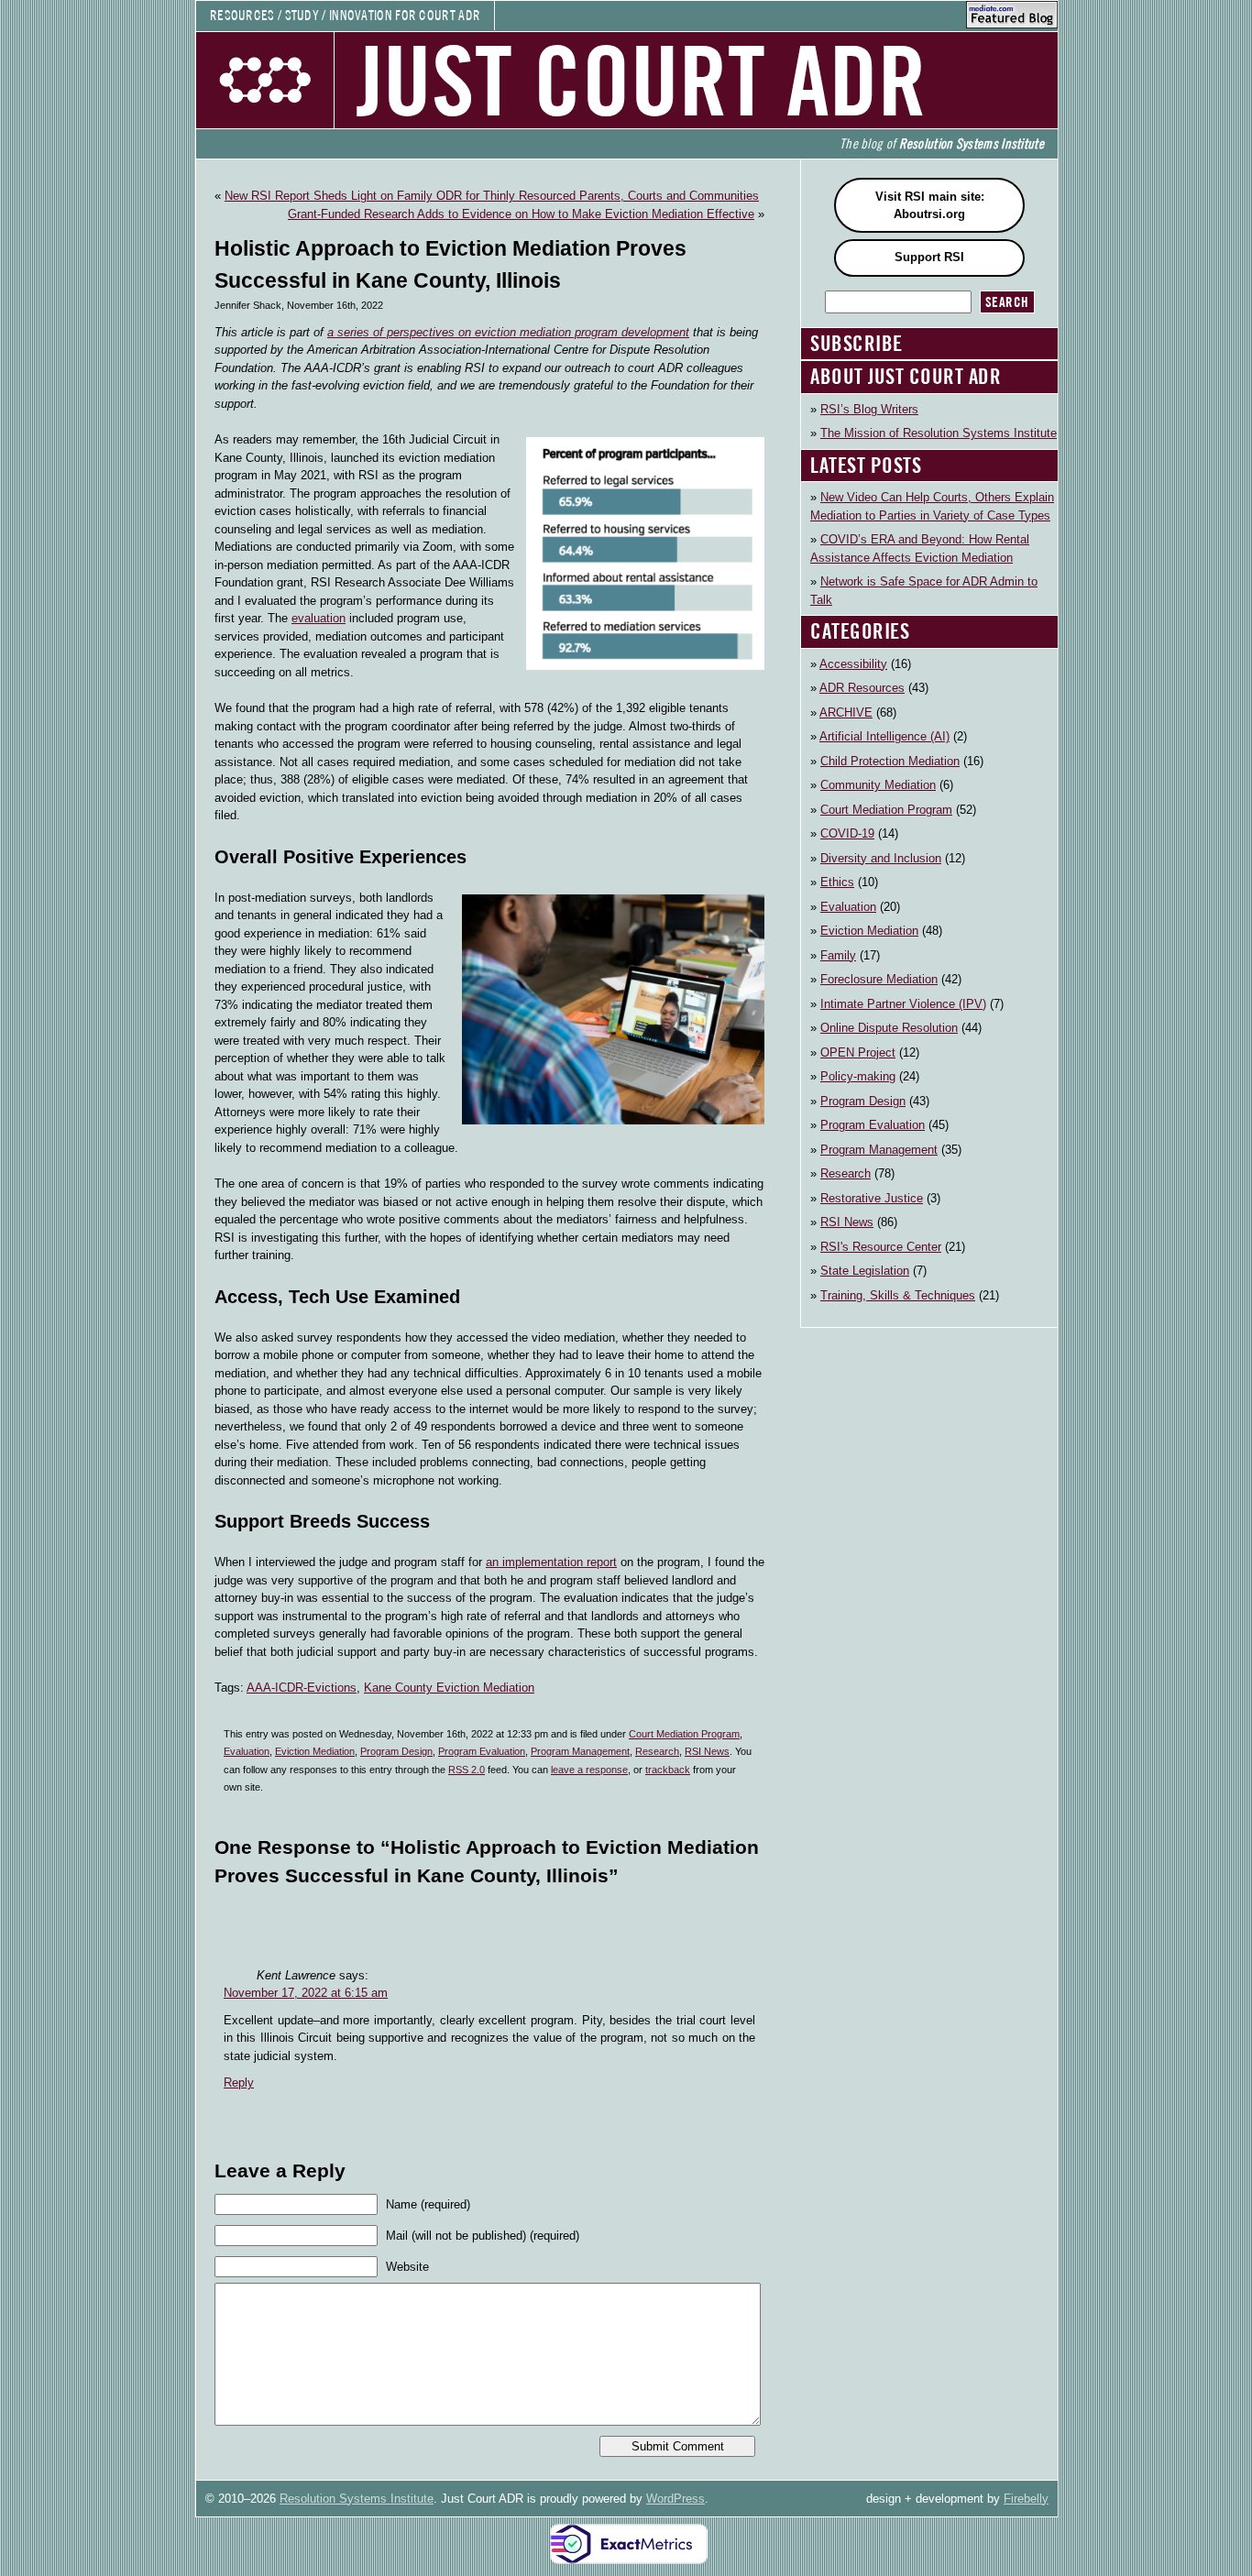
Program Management (580, 1751)
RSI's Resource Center (881, 1247)
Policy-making (858, 1076)
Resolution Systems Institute (357, 2499)
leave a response (589, 1770)
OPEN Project (858, 1052)
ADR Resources (862, 688)
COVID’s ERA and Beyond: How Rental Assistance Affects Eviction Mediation (920, 548)
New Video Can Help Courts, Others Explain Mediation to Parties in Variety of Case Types (932, 506)
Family (838, 955)
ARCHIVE (846, 713)
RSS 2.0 (467, 1770)
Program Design (396, 1751)
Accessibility (853, 664)
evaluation (318, 618)
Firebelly (1026, 2499)
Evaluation (247, 1751)
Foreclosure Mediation (879, 979)
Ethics (837, 882)
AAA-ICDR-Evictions (302, 1688)
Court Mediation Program (684, 1734)
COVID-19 (847, 833)
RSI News (707, 1751)
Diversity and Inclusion (881, 858)
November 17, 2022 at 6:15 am (306, 1993)
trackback (668, 1770)
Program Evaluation (482, 1751)
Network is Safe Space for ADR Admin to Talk (924, 591)
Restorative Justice (872, 1198)
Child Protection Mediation (890, 761)
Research (657, 1751)
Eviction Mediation (315, 1751)
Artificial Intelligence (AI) (884, 736)
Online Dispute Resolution (889, 1028)
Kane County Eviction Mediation (449, 1688)
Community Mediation (878, 785)
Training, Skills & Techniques (898, 1295)
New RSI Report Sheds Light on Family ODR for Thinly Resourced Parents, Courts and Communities (492, 196)
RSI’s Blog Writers (869, 409)
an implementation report (551, 1562)
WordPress (675, 2499)
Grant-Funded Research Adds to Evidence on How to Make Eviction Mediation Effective (521, 214)
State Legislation (865, 1271)
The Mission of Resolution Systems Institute (939, 433)
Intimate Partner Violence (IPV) (903, 1004)
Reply (239, 2083)
